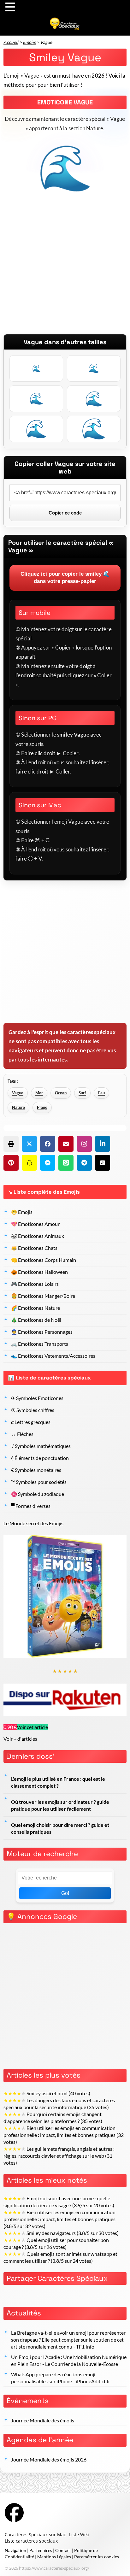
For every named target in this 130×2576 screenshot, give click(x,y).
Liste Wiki (79, 2535)
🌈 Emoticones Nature (35, 1308)
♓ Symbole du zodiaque (38, 1494)
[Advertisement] (65, 269)
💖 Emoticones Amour (35, 1224)
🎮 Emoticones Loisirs (35, 1284)
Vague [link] (18, 1093)
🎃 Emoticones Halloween (39, 1272)
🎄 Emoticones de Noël (36, 1320)
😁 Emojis (22, 1212)
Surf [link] (82, 1093)
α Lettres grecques (31, 1422)
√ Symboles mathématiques (41, 1446)
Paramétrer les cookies (97, 2557)
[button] (11, 1144)
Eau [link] (101, 1093)
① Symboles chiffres (33, 1410)
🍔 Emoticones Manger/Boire (43, 1296)
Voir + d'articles (20, 1739)
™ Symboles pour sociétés (39, 1482)
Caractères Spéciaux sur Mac (35, 2535)
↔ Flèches (22, 1434)
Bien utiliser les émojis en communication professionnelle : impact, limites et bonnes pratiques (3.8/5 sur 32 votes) (59, 2219)
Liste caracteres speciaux (31, 2541)
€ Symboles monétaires (36, 1470)
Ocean (61, 1093)
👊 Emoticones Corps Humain (44, 1260)
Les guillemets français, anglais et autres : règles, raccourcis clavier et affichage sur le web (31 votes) (59, 2156)
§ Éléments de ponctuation (40, 1458)
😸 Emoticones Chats (34, 1248)
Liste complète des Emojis (47, 1192)
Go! (65, 1893)
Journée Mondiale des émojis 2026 (49, 2460)
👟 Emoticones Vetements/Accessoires (53, 1356)
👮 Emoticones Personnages (42, 1332)
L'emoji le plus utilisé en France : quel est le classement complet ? (58, 1782)
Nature (18, 1107)
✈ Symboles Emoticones (37, 1398)
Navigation (15, 2550)
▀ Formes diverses (31, 1506)
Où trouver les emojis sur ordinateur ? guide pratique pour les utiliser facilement (60, 1805)
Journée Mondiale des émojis (43, 2420)
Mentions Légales (54, 2557)
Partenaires (41, 2550)
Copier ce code (65, 513)
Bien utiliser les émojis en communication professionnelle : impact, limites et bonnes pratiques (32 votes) (64, 2135)
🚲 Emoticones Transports (40, 1344)
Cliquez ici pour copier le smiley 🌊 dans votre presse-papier (65, 578)
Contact (63, 2550)
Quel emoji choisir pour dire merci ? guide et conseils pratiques (60, 1828)
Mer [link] (39, 1093)
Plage (42, 1107)
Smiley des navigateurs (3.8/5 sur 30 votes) (61, 2233)
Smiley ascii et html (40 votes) (47, 2093)
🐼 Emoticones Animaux (38, 1236)
